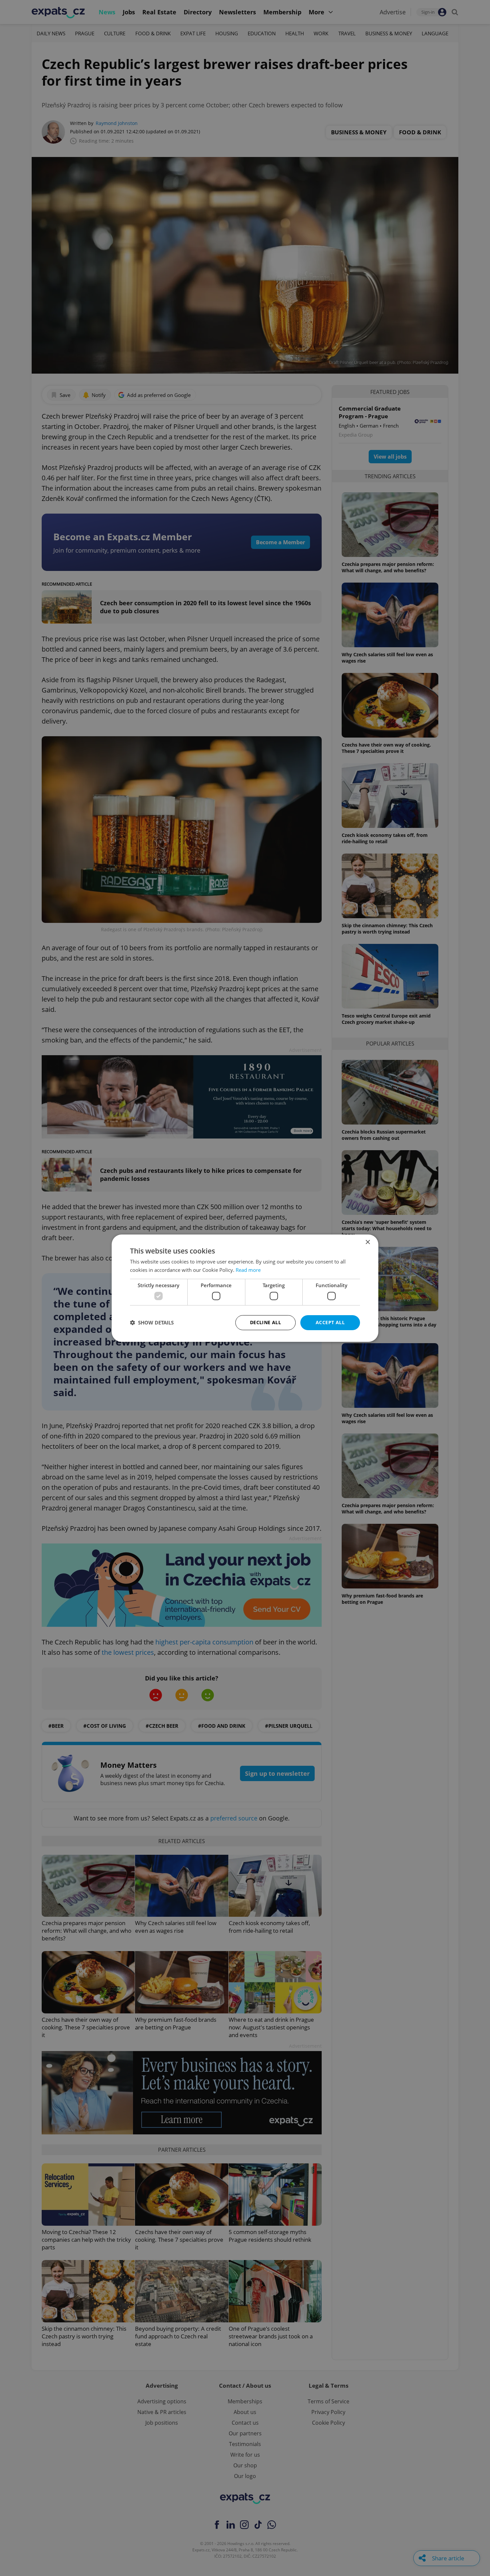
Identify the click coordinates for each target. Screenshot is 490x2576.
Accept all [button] (330, 1322)
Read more (248, 1270)
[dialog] (245, 1288)
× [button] (367, 1242)
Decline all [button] (265, 1322)
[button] (152, 1322)
